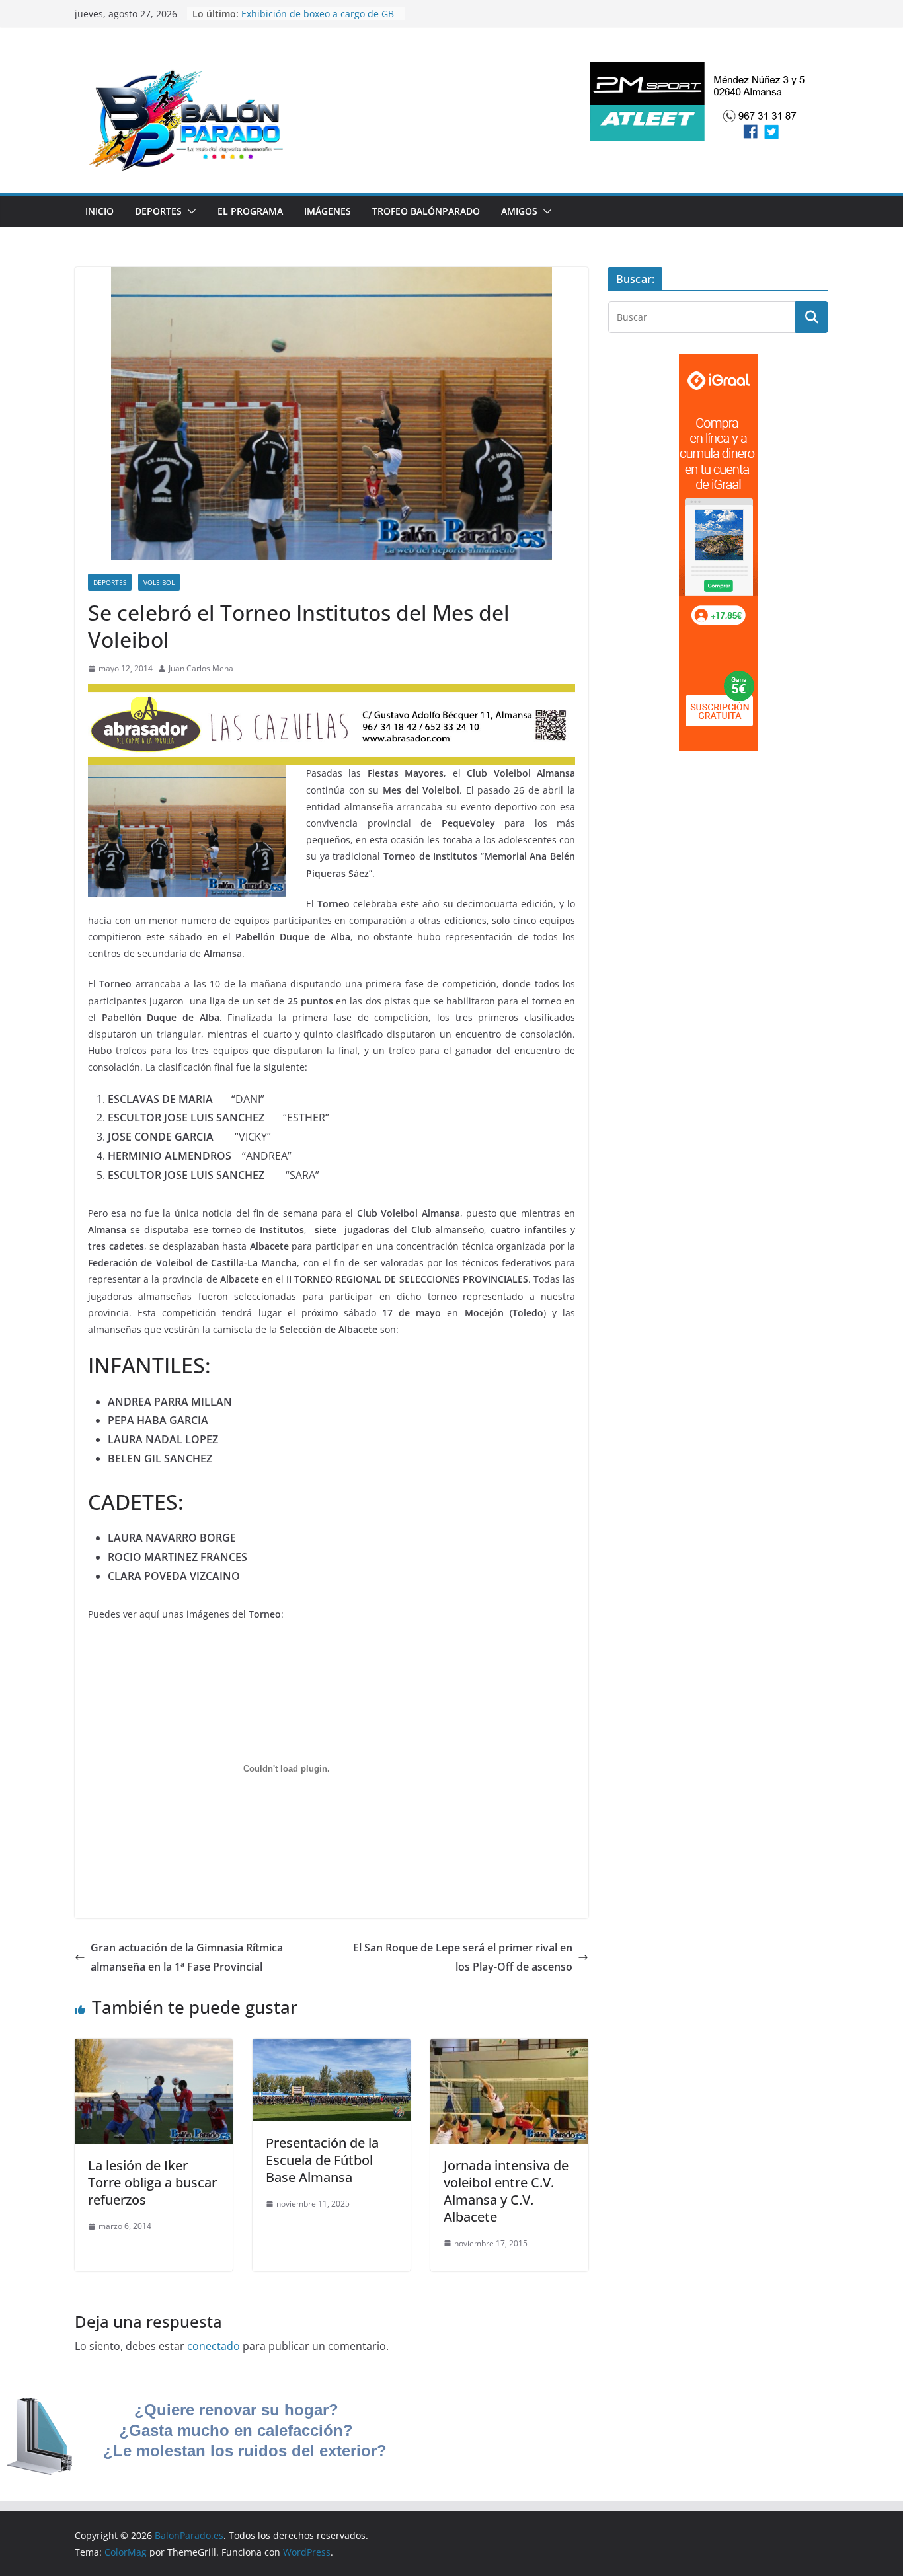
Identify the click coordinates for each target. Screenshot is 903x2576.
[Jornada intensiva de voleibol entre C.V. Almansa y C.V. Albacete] (509, 2048)
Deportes (158, 211)
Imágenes (328, 211)
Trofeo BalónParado (426, 211)
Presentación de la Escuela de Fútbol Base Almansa (322, 2160)
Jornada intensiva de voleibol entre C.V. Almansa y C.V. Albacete (506, 2191)
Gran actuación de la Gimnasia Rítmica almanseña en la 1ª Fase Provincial (187, 1957)
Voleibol (159, 582)
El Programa (250, 211)
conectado (214, 2346)
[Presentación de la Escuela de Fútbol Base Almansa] (332, 2048)
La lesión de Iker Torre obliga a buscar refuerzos (152, 2182)
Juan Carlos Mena (201, 668)
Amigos (519, 211)
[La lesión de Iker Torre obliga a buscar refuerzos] (154, 2048)
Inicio (99, 211)
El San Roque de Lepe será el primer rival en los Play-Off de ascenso (463, 1957)
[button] (189, 211)
